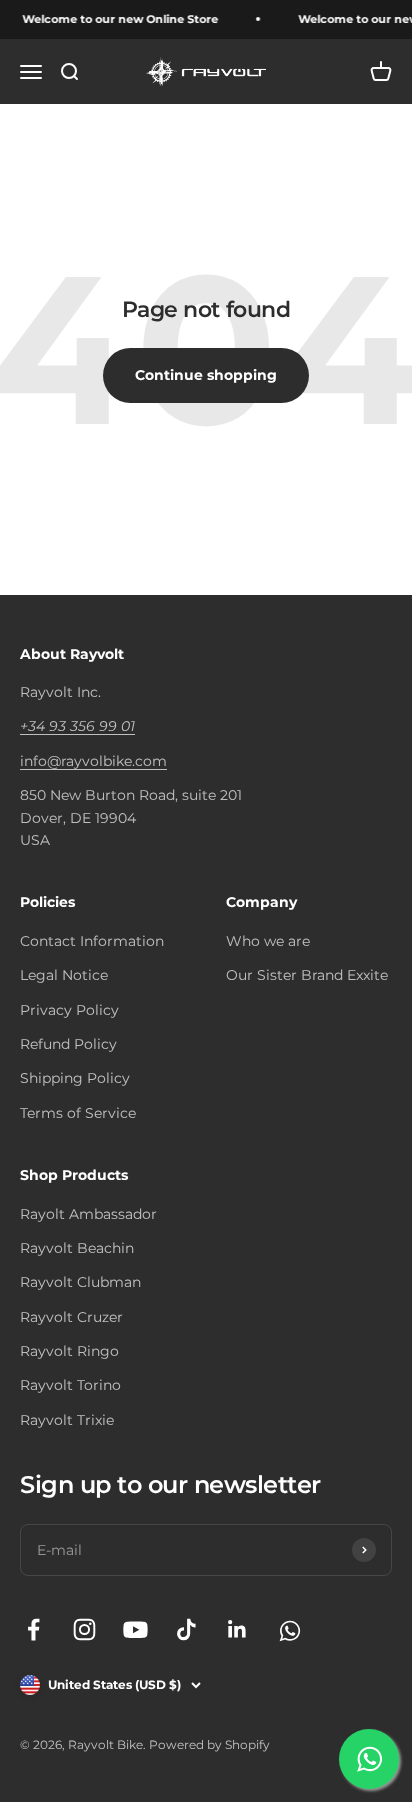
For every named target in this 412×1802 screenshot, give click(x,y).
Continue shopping (206, 375)
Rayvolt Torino (70, 1385)
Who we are (268, 941)
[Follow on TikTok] (186, 1629)
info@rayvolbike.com (93, 761)
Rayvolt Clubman (80, 1282)
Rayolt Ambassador (88, 1214)
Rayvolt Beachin (77, 1248)
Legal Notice (64, 975)
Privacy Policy (69, 1010)
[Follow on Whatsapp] (288, 1629)
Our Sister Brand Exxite (307, 975)
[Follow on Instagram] (84, 1629)
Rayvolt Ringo (69, 1351)
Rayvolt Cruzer (71, 1317)
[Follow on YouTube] (135, 1629)
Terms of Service (78, 1113)
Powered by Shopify (209, 1744)
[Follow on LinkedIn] (237, 1629)
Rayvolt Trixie (67, 1420)
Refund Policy (68, 1044)
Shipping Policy (75, 1078)
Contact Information (92, 941)
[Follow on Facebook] (33, 1629)
